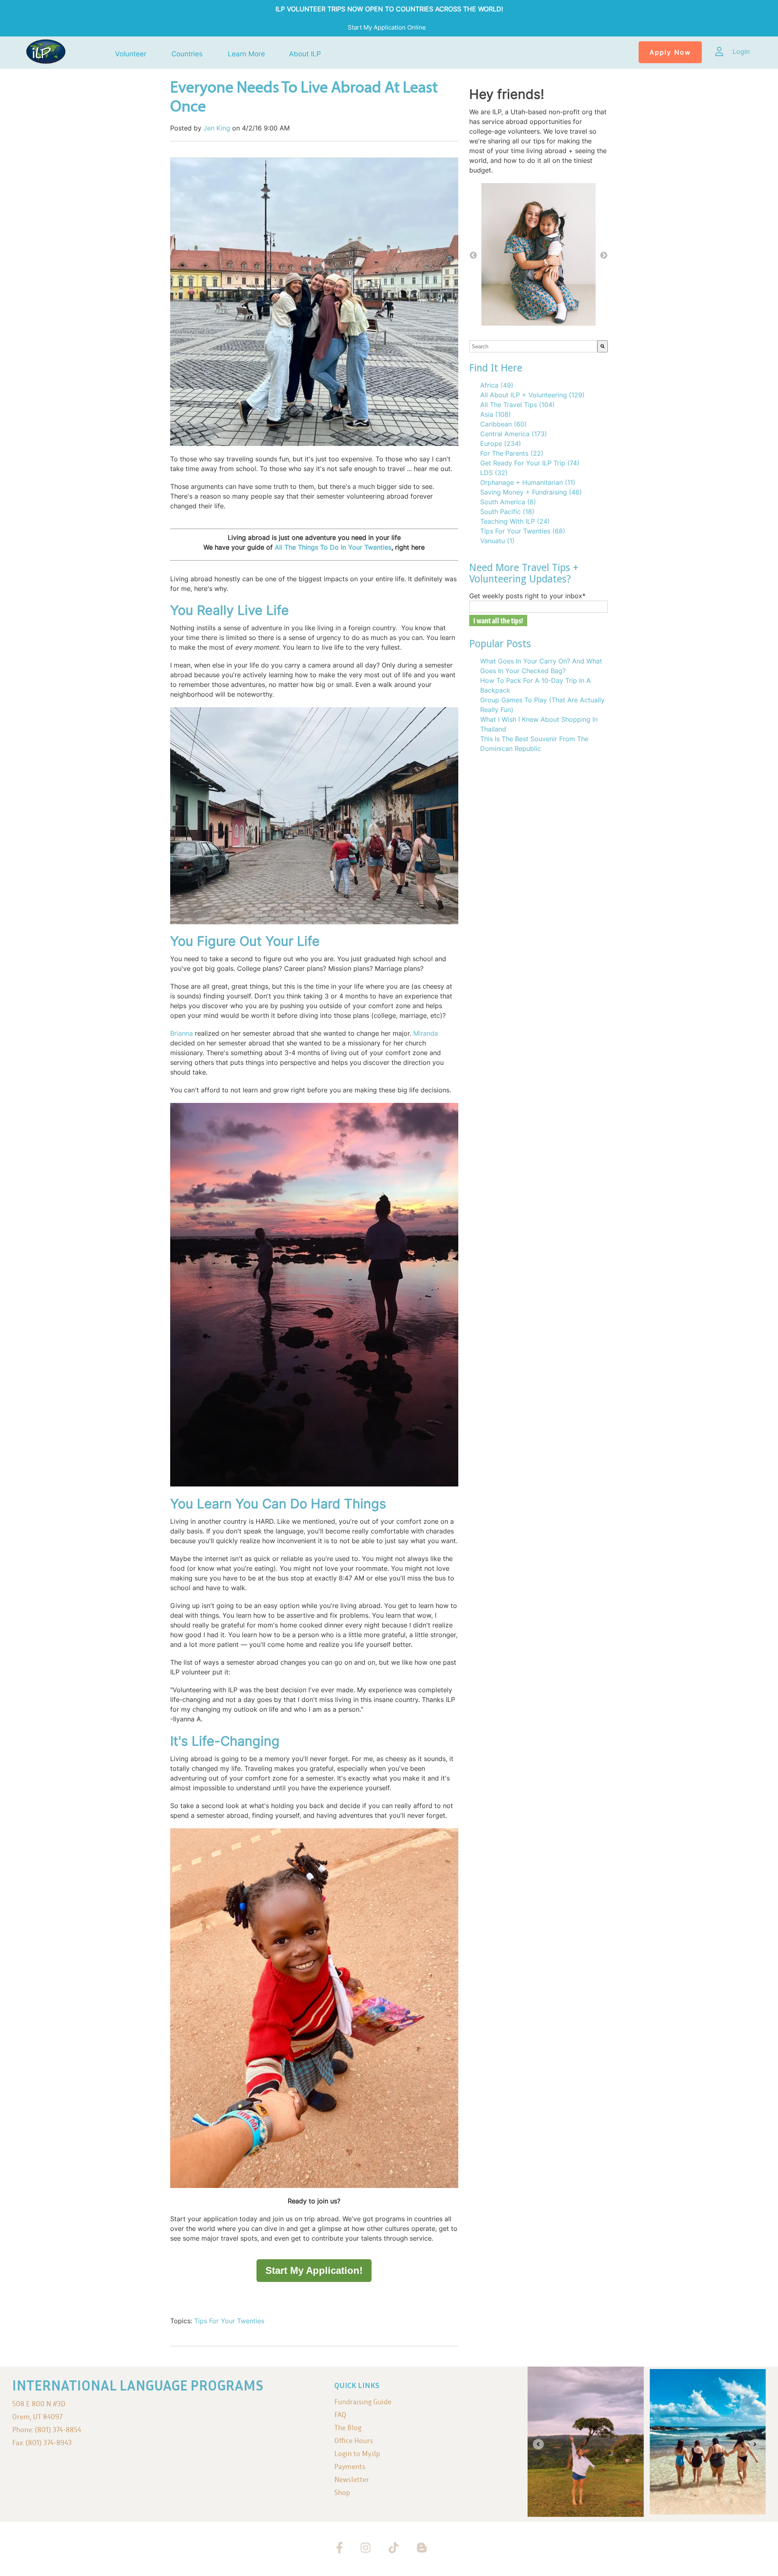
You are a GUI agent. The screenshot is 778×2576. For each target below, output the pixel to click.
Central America (514, 434)
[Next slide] (755, 2444)
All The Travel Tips (517, 405)
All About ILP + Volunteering (532, 395)
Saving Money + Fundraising (531, 492)
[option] (539, 256)
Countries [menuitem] (187, 54)
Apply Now (670, 52)
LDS (494, 473)
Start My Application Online (388, 27)
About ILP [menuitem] (305, 54)
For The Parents (512, 453)
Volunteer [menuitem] (131, 54)
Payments (350, 2466)
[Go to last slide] (538, 2444)
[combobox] (533, 346)
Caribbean (503, 424)
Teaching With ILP (515, 521)
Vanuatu (497, 541)
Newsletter (352, 2479)
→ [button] (604, 256)
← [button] (473, 256)
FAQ (340, 2415)
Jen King (217, 128)
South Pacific (507, 512)
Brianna (182, 1033)
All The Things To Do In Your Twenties (333, 547)
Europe (501, 444)
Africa (497, 385)
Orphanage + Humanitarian (528, 482)
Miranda (426, 1033)
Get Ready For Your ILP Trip (530, 463)
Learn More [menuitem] (246, 54)
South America (508, 502)
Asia (496, 414)
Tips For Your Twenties (229, 2321)
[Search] (603, 346)
